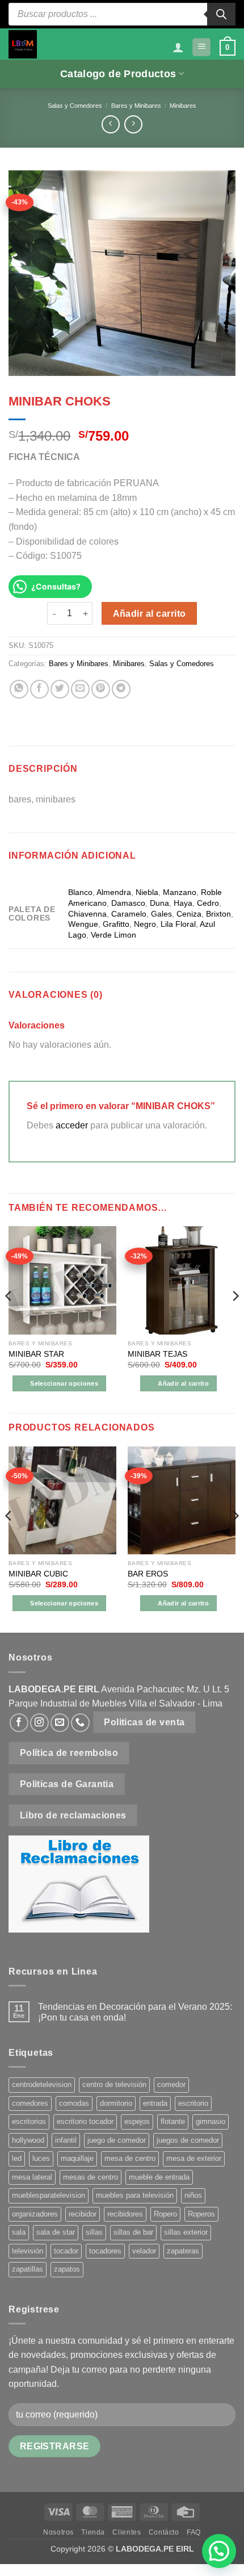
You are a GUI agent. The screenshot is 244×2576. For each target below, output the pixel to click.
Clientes (127, 2532)
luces (41, 2158)
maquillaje (77, 2158)
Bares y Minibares (136, 106)
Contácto (164, 2532)
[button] (201, 47)
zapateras (183, 2251)
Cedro (208, 903)
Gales (161, 914)
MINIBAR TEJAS (157, 1354)
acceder (72, 1125)
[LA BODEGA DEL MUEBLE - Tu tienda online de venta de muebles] (23, 44)
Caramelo (129, 914)
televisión (28, 2251)
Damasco (128, 903)
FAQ (194, 2532)
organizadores (35, 2214)
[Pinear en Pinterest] (101, 689)
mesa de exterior (194, 2158)
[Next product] (110, 124)
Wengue (83, 924)
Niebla (147, 892)
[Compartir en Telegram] (121, 689)
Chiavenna (87, 914)
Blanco (80, 892)
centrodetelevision (42, 2084)
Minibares (183, 106)
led (17, 2158)
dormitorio (116, 2103)
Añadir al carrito (150, 614)
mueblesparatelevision (49, 2195)
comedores (30, 2103)
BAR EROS (148, 1574)
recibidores (125, 2214)
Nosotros (58, 2532)
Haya (183, 903)
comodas (74, 2103)
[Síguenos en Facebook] (19, 1723)
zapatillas (28, 2269)
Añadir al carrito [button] (183, 1383)
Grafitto (116, 924)
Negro (145, 924)
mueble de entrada (159, 2177)
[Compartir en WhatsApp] (19, 689)
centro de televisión (114, 2084)
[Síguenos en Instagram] (39, 1723)
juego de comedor (117, 2140)
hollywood (28, 2140)
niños (193, 2195)
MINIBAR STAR (36, 1354)
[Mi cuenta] (178, 47)
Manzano (180, 892)
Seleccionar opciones (64, 1383)
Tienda (93, 2532)
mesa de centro (130, 2158)
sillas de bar (133, 2232)
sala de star (56, 2232)
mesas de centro (91, 2177)
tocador (66, 2251)
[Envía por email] (80, 689)
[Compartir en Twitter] (60, 689)
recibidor (83, 2214)
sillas (94, 2232)
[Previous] (9, 1318)
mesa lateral (32, 2177)
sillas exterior (186, 2232)
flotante (173, 2121)
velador (144, 2251)
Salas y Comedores (75, 106)
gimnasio (211, 2121)
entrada (155, 2103)
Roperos (201, 2214)
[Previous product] (133, 124)
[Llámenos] (80, 1723)
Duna (159, 903)
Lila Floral (178, 924)
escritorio (193, 2103)
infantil (66, 2140)
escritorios (29, 2121)
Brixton (218, 914)
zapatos (67, 2269)
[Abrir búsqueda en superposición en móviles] (122, 14)
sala (19, 2232)
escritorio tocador (85, 2121)
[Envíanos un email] (60, 1723)
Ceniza (189, 914)
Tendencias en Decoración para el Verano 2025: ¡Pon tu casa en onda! (135, 2012)
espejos (137, 2121)
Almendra (114, 892)
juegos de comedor (188, 2140)
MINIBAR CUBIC (38, 1574)
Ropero (165, 2214)
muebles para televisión (135, 2195)
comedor (171, 2084)
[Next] (235, 1318)
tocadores (105, 2251)
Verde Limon (113, 935)
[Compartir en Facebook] (39, 689)
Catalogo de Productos (118, 74)
